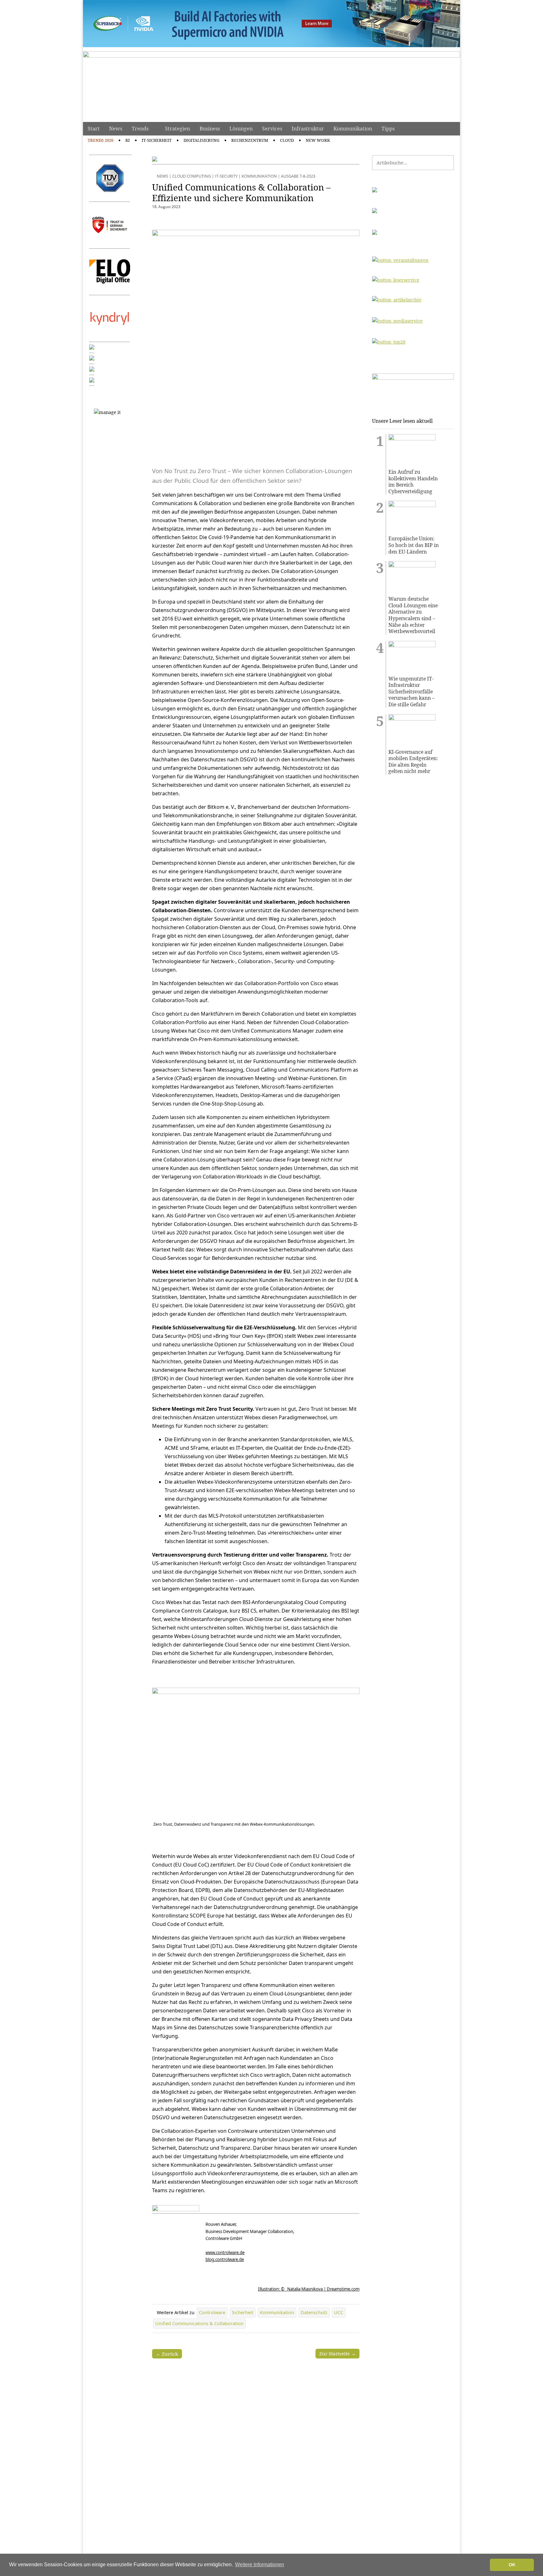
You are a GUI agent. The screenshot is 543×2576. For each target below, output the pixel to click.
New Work (318, 140)
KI (128, 140)
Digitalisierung (201, 140)
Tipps (388, 129)
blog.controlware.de (225, 2259)
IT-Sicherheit (157, 140)
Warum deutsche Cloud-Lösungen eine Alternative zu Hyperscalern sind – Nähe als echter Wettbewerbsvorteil (413, 615)
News (116, 129)
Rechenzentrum (250, 140)
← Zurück (167, 2354)
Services (272, 129)
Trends (140, 129)
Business (210, 129)
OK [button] (512, 2565)
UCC (339, 2312)
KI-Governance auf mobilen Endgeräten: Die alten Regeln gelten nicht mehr (413, 762)
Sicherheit (243, 2312)
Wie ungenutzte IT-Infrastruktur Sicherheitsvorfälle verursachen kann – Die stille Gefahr (411, 692)
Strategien (178, 129)
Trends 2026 (101, 140)
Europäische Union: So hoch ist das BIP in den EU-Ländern (414, 545)
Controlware (212, 2312)
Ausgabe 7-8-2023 (298, 176)
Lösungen (241, 129)
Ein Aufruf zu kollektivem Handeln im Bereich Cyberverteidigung (413, 482)
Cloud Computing (192, 176)
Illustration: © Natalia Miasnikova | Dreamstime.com (309, 2289)
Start (94, 129)
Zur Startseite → (337, 2353)
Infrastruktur (308, 129)
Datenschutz (314, 2312)
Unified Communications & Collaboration (199, 2323)
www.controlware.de (225, 2253)
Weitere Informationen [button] (260, 2565)
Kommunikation (353, 129)
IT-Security (226, 176)
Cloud (287, 140)
